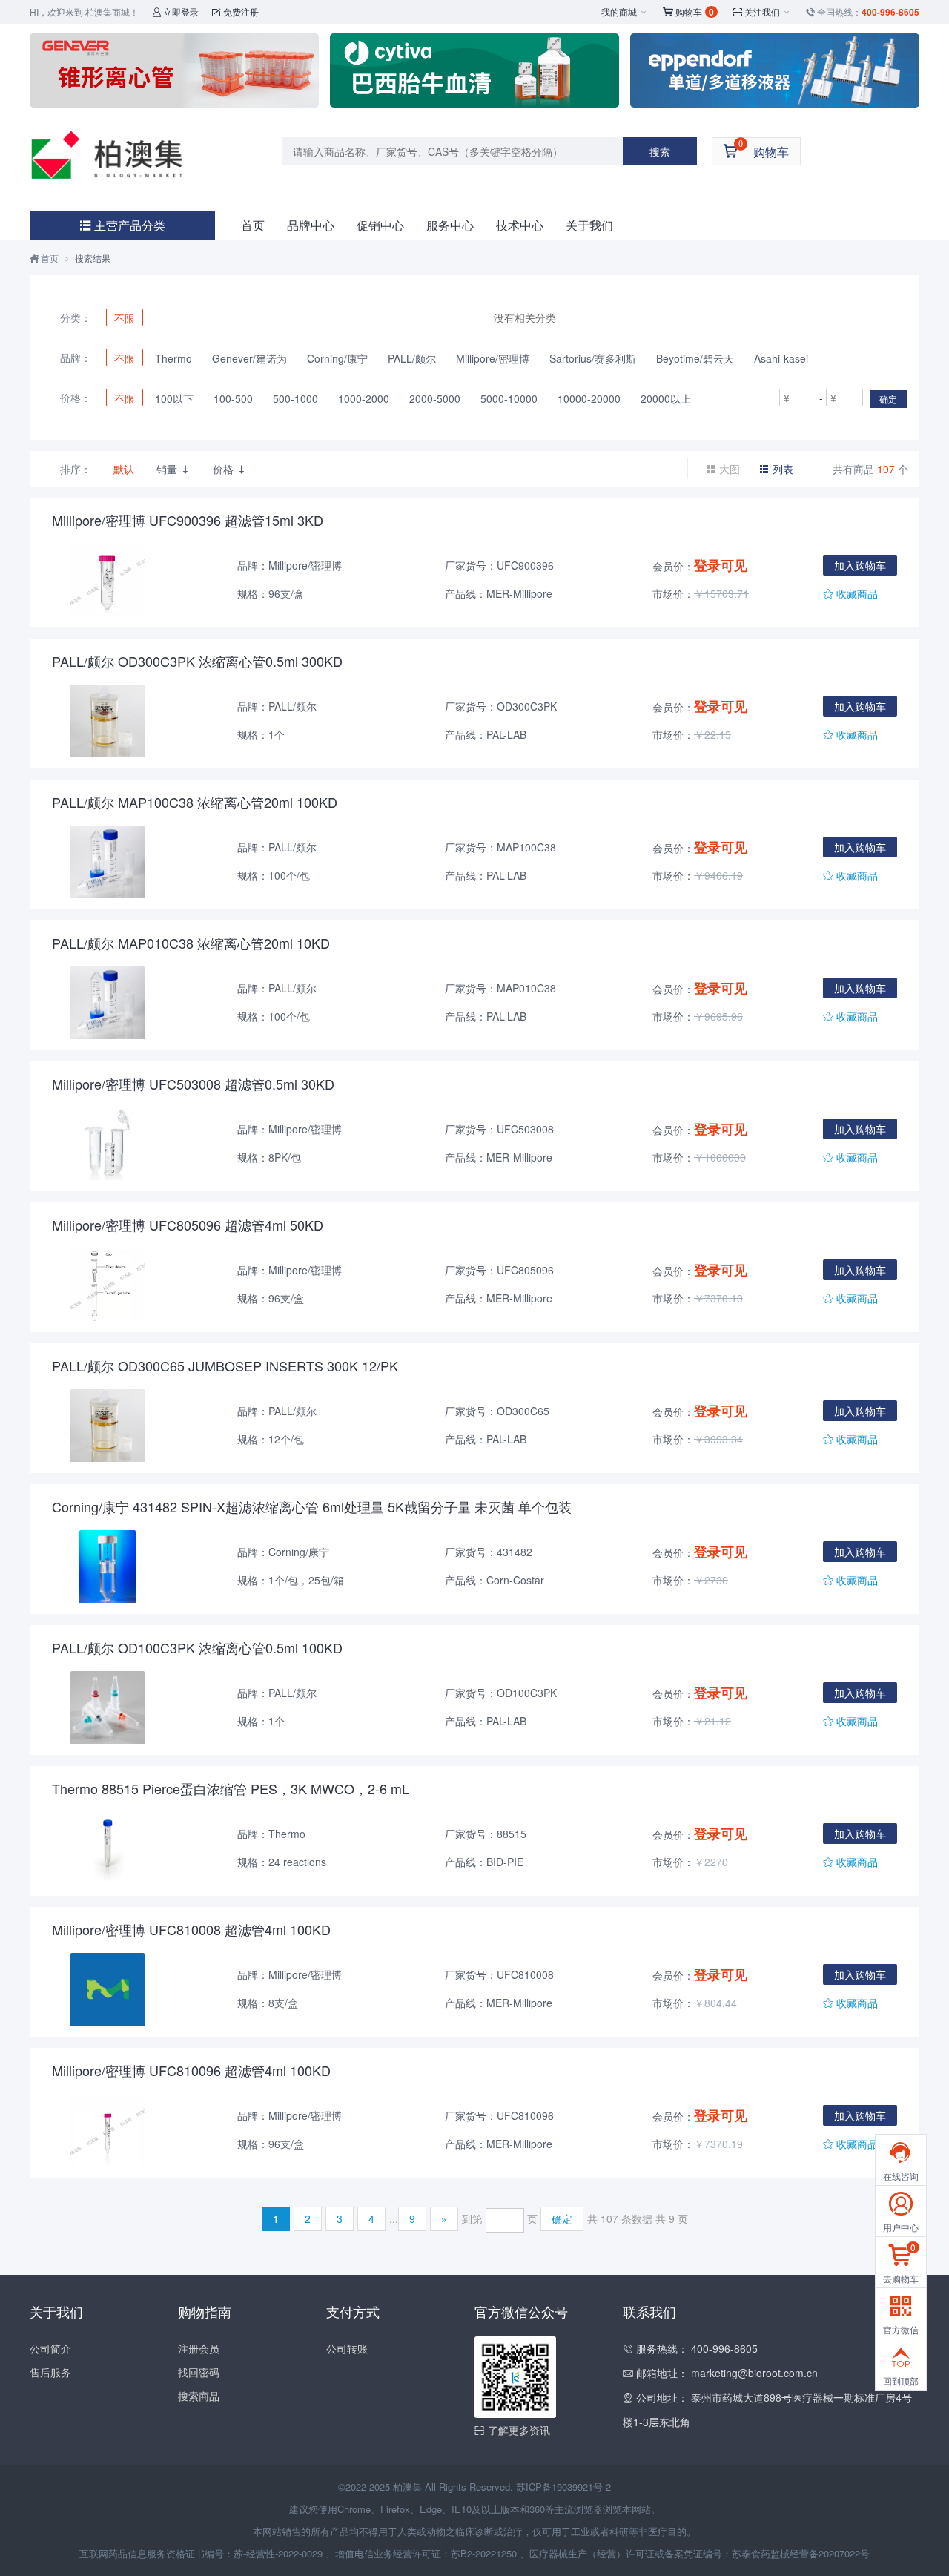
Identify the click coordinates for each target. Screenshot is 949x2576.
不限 (125, 318)
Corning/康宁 (337, 358)
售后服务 (50, 2372)
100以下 (174, 398)
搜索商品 (199, 2396)
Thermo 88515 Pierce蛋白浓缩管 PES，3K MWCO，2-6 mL (231, 1788)
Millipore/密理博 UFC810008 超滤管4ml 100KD (191, 1929)
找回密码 (199, 2372)
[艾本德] (775, 70)
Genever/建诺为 (249, 358)
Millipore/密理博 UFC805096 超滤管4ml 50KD (188, 1225)
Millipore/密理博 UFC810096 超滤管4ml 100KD (191, 2070)
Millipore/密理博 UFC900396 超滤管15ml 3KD (188, 520)
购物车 (688, 12)
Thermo (173, 358)
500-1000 (295, 398)
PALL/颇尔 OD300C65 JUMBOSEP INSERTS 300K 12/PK (225, 1366)
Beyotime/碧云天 (695, 358)
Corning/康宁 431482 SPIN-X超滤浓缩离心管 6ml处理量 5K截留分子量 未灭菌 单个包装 (312, 1506)
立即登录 (175, 11)
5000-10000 (509, 398)
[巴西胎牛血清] (474, 70)
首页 (253, 225)
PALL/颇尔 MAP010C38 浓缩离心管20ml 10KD (191, 943)
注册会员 (199, 2348)
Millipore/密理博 (493, 358)
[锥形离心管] (174, 70)
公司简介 (50, 2348)
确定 (888, 399)
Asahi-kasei (781, 358)
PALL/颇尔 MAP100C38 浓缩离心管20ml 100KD (195, 802)
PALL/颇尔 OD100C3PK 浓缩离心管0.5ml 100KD (197, 1647)
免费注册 (235, 11)
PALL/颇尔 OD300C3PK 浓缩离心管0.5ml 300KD (197, 661)
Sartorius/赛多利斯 (593, 358)
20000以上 (666, 398)
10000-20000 (589, 398)
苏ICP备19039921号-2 (563, 2487)
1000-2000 (364, 398)
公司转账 (347, 2348)
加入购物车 (860, 565)
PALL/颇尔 (412, 358)
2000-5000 (435, 398)
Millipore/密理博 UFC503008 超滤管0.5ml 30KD (193, 1084)
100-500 (233, 398)
